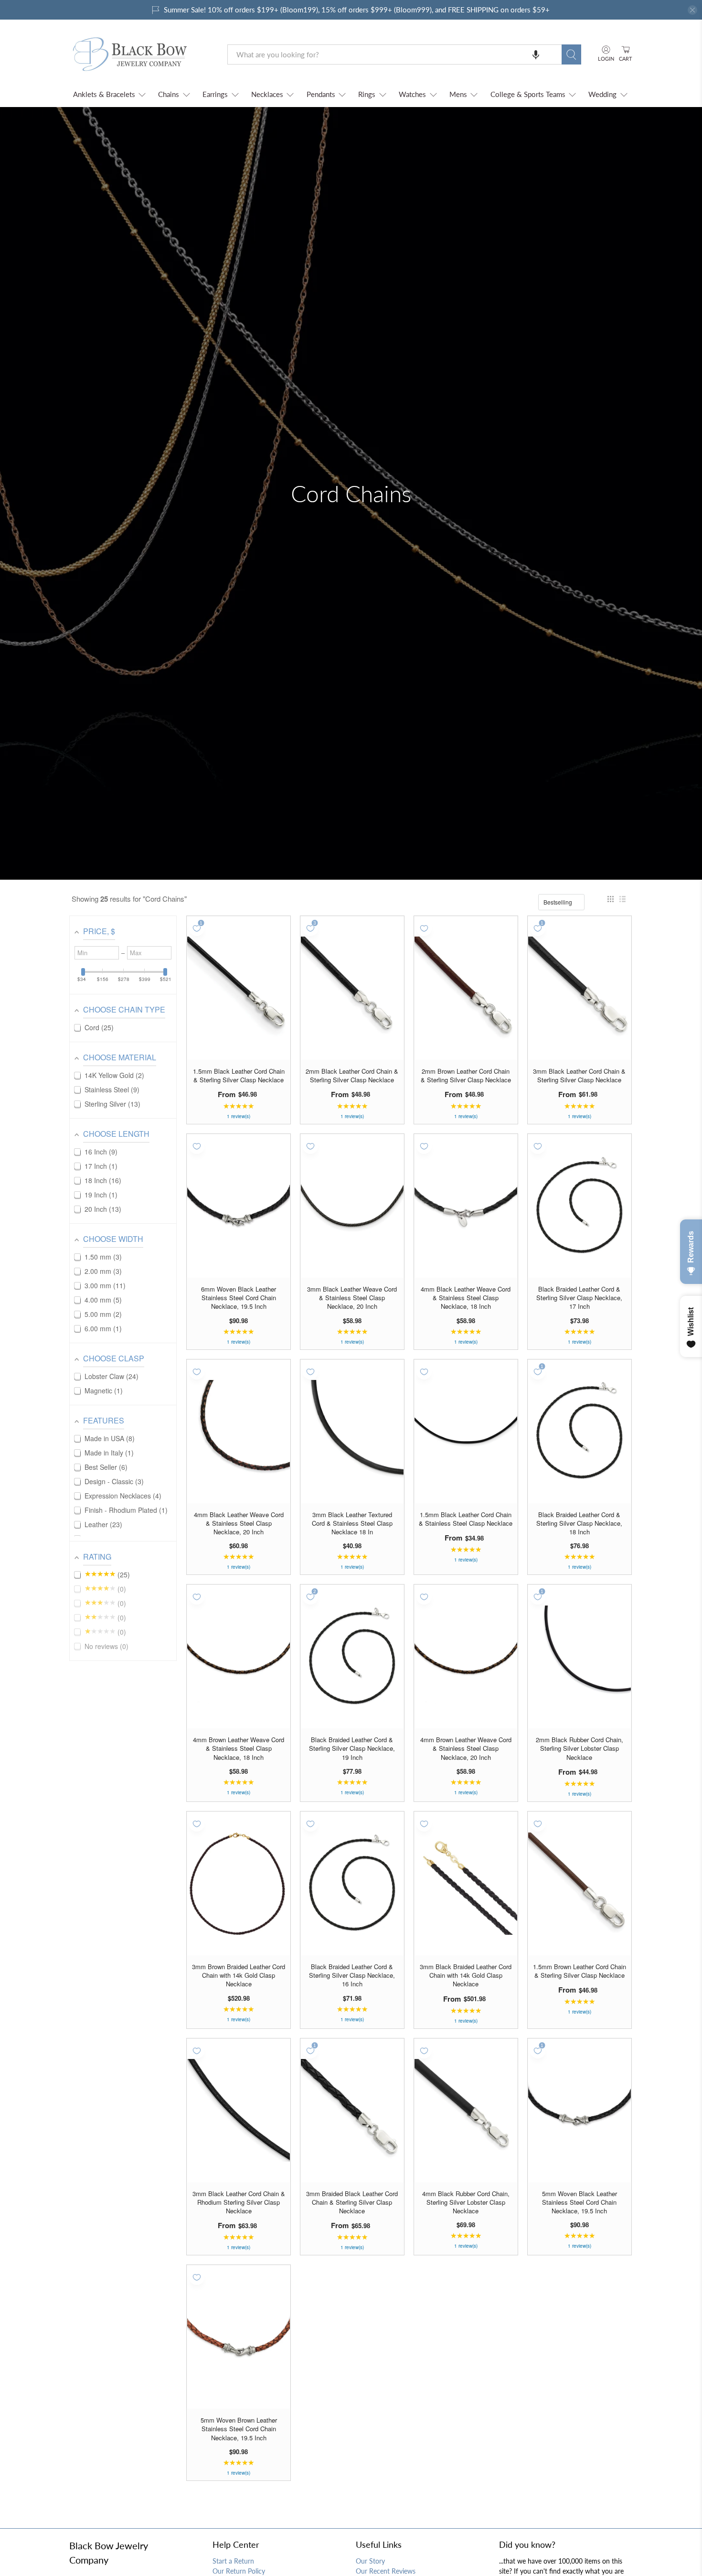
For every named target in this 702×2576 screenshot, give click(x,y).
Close (351, 1394)
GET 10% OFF (351, 1362)
